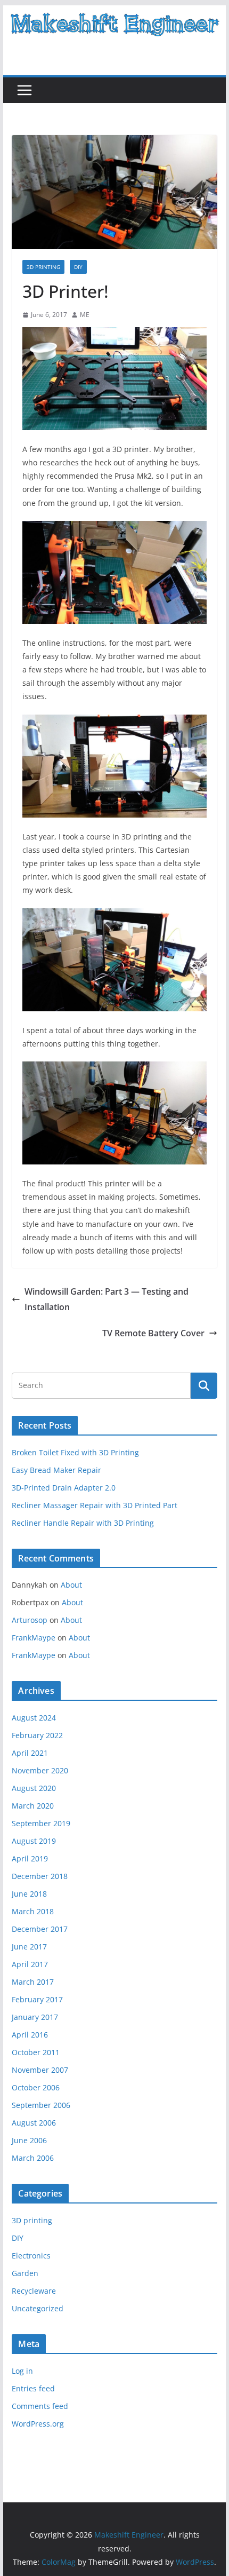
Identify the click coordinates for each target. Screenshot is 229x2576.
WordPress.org (38, 2424)
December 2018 (40, 1876)
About (71, 1585)
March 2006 (33, 2158)
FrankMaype (34, 1638)
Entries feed (33, 2388)
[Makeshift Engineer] (114, 13)
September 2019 (41, 1823)
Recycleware (34, 2291)
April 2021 (30, 1753)
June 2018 (29, 1894)
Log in (22, 2371)
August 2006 (34, 2123)
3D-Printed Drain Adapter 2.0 (64, 1488)
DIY (78, 267)
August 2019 (34, 1841)
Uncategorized (38, 2308)
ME (85, 315)
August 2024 (34, 1718)
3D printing (43, 267)
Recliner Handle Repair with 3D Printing (83, 1523)
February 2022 (37, 1735)
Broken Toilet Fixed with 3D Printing (75, 1452)
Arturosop (30, 1620)
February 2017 (37, 1999)
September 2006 (41, 2105)
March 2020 (33, 1806)
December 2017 (40, 1929)
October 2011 (36, 2052)
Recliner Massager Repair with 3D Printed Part (95, 1505)
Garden (25, 2273)
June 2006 (29, 2140)
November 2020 (40, 1770)
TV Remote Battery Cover (153, 1333)
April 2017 (30, 1964)
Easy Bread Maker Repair (56, 1470)
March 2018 (33, 1911)
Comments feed (40, 2406)
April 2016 (30, 2035)
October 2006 (36, 2087)
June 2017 (29, 1947)
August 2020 (34, 1788)
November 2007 (40, 2070)
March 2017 (33, 1982)
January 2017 (35, 2017)
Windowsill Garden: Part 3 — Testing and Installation (107, 1299)
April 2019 (30, 1858)
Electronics (31, 2256)
